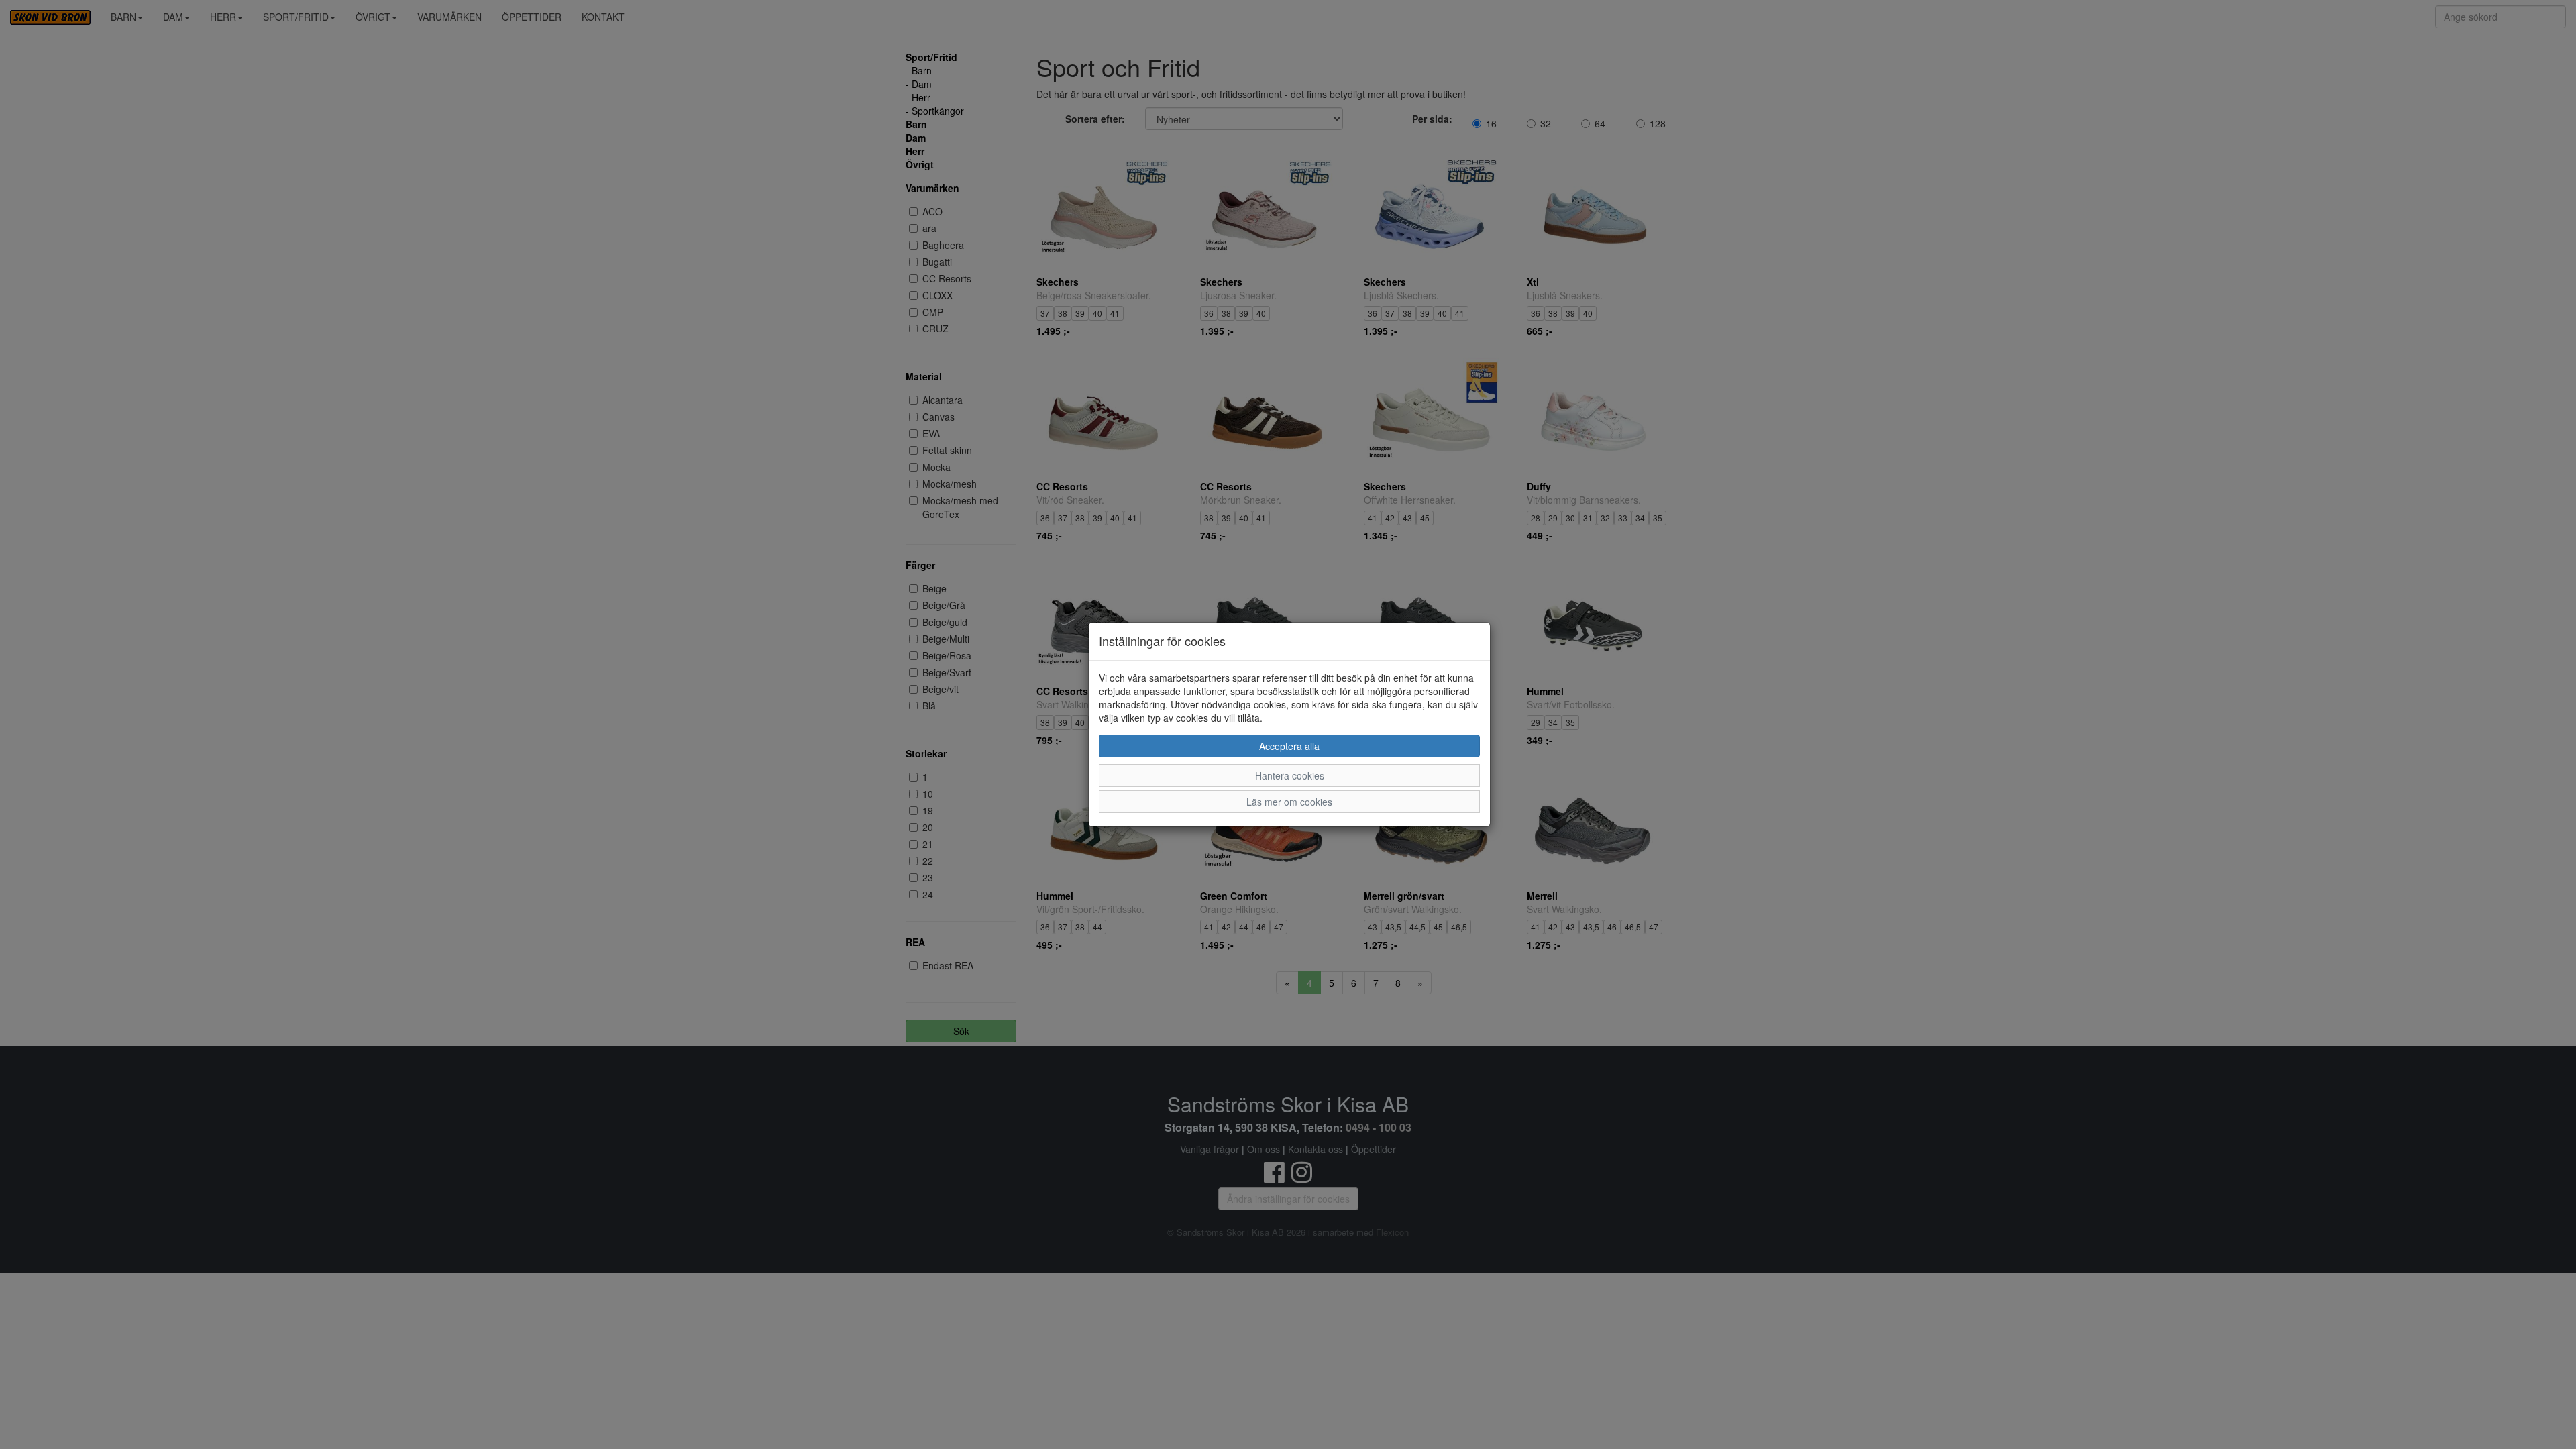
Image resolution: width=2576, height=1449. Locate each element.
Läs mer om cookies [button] (1289, 802)
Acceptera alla (1289, 746)
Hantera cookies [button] (1290, 775)
